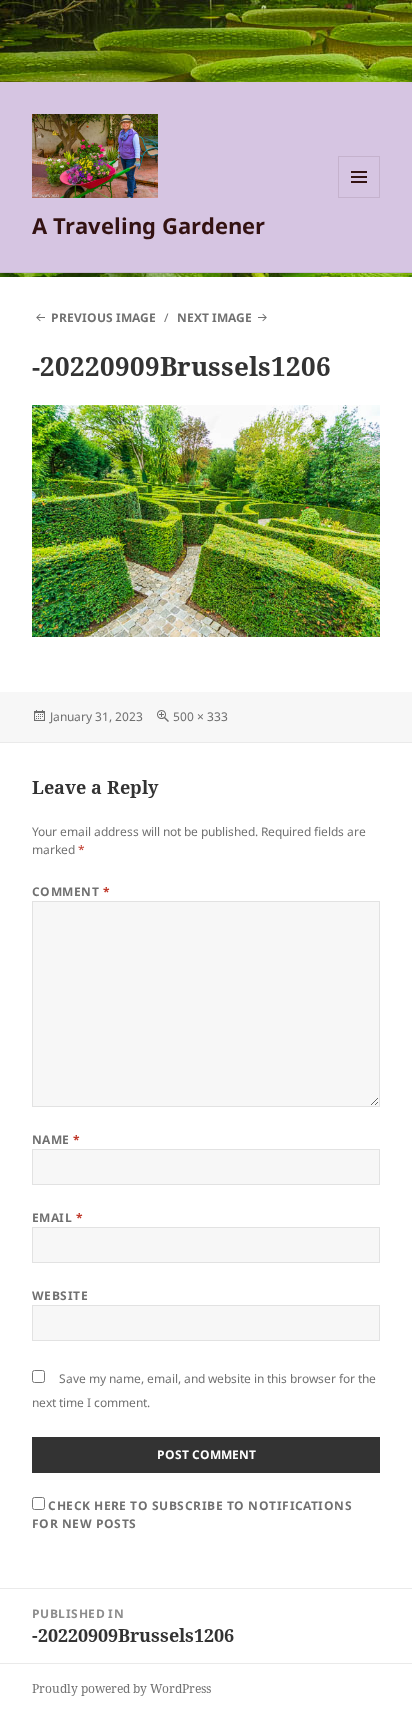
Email (57, 1217)
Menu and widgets (359, 197)
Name (56, 1139)
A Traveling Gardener (148, 225)
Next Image (214, 317)
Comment (71, 891)
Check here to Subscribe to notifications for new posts (192, 1514)
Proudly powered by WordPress (121, 1688)
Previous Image (103, 317)
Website (60, 1295)
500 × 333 (200, 716)
